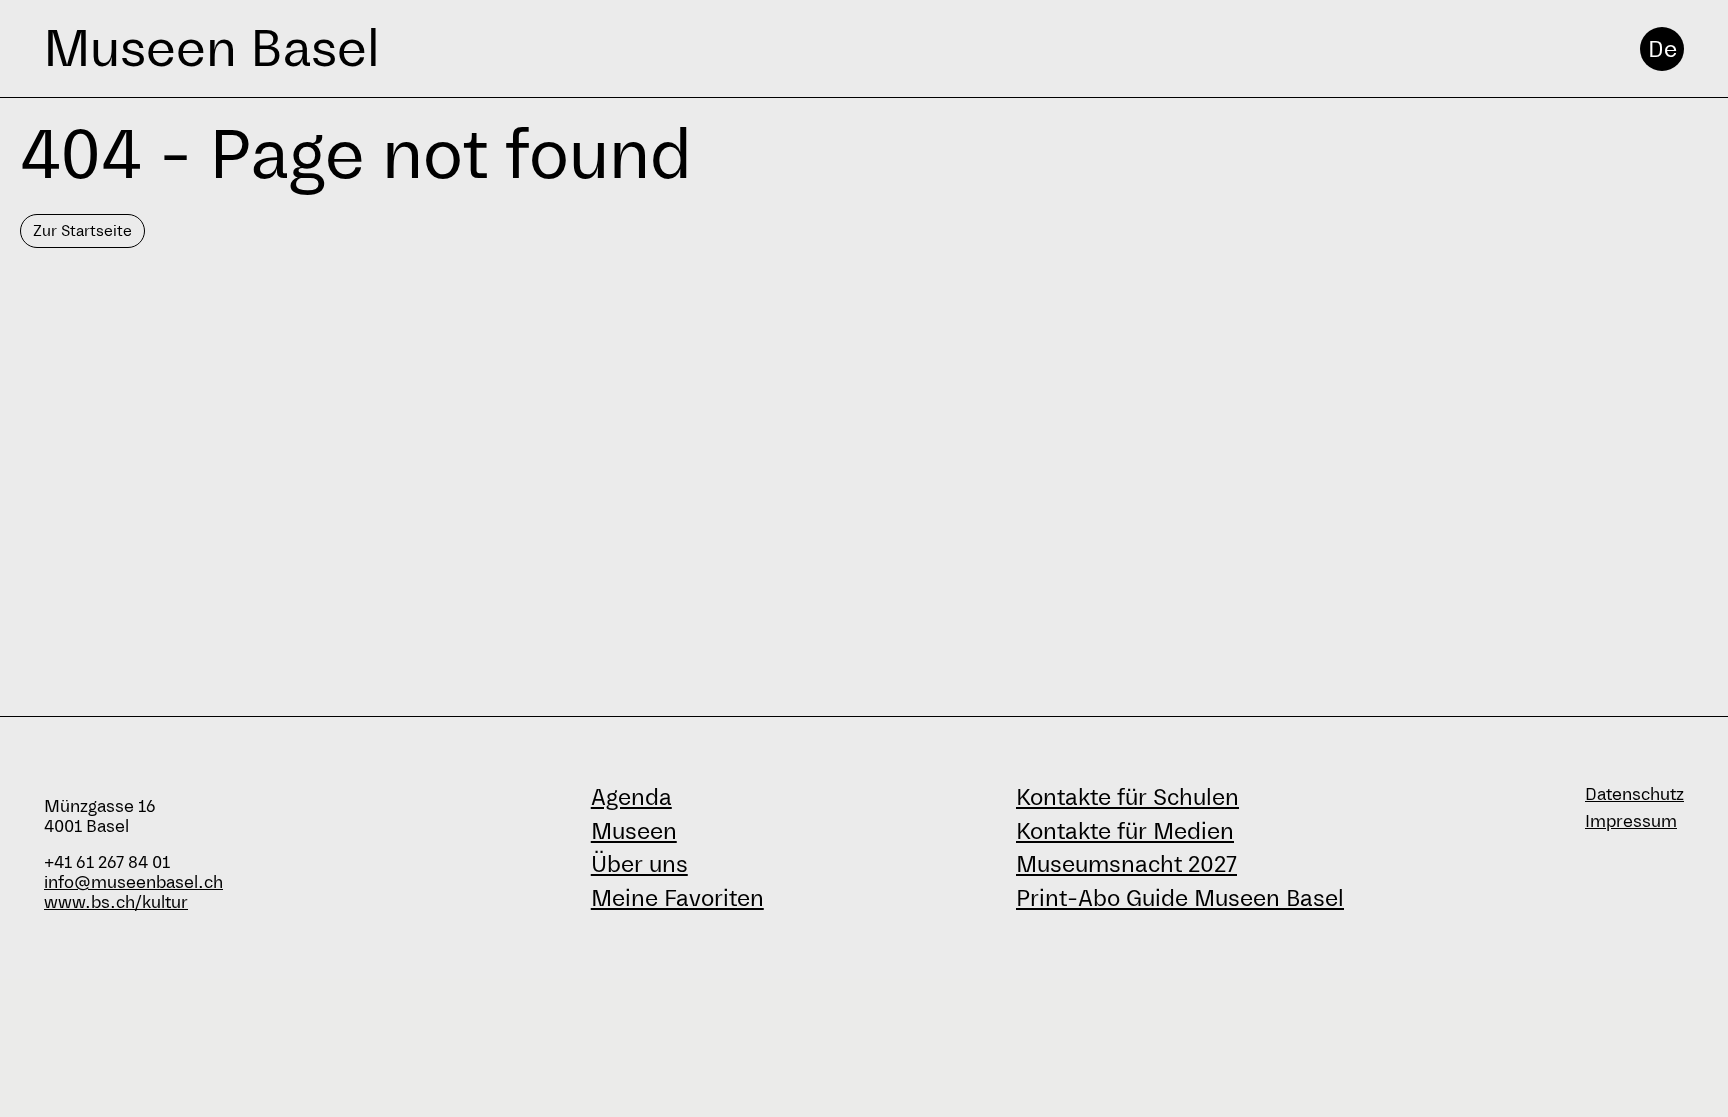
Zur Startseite (82, 230)
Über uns (639, 864)
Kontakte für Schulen (1127, 797)
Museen (634, 831)
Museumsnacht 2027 (1126, 864)
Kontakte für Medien (1125, 831)
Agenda (631, 797)
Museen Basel (211, 48)
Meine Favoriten (677, 898)
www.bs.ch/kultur (116, 902)
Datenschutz (1634, 794)
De (1662, 49)
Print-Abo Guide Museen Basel (1180, 898)
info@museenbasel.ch (133, 882)
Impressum (1631, 821)
